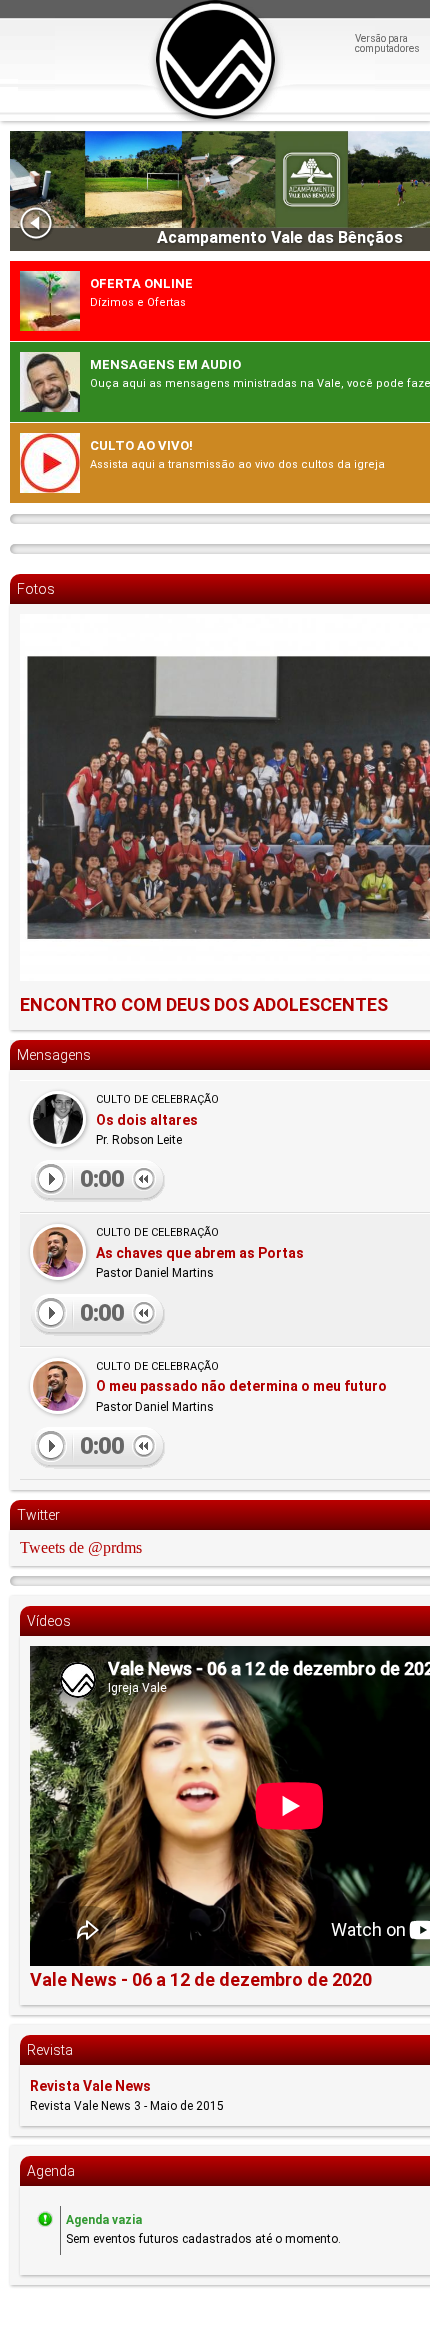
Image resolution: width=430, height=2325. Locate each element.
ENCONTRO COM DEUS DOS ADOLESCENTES (204, 1004)
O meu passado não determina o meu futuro (241, 1386)
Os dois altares (147, 1120)
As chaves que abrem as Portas (200, 1253)
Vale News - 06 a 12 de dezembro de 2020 (201, 1979)
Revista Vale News (90, 2086)
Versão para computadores (387, 44)
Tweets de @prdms (81, 1547)
